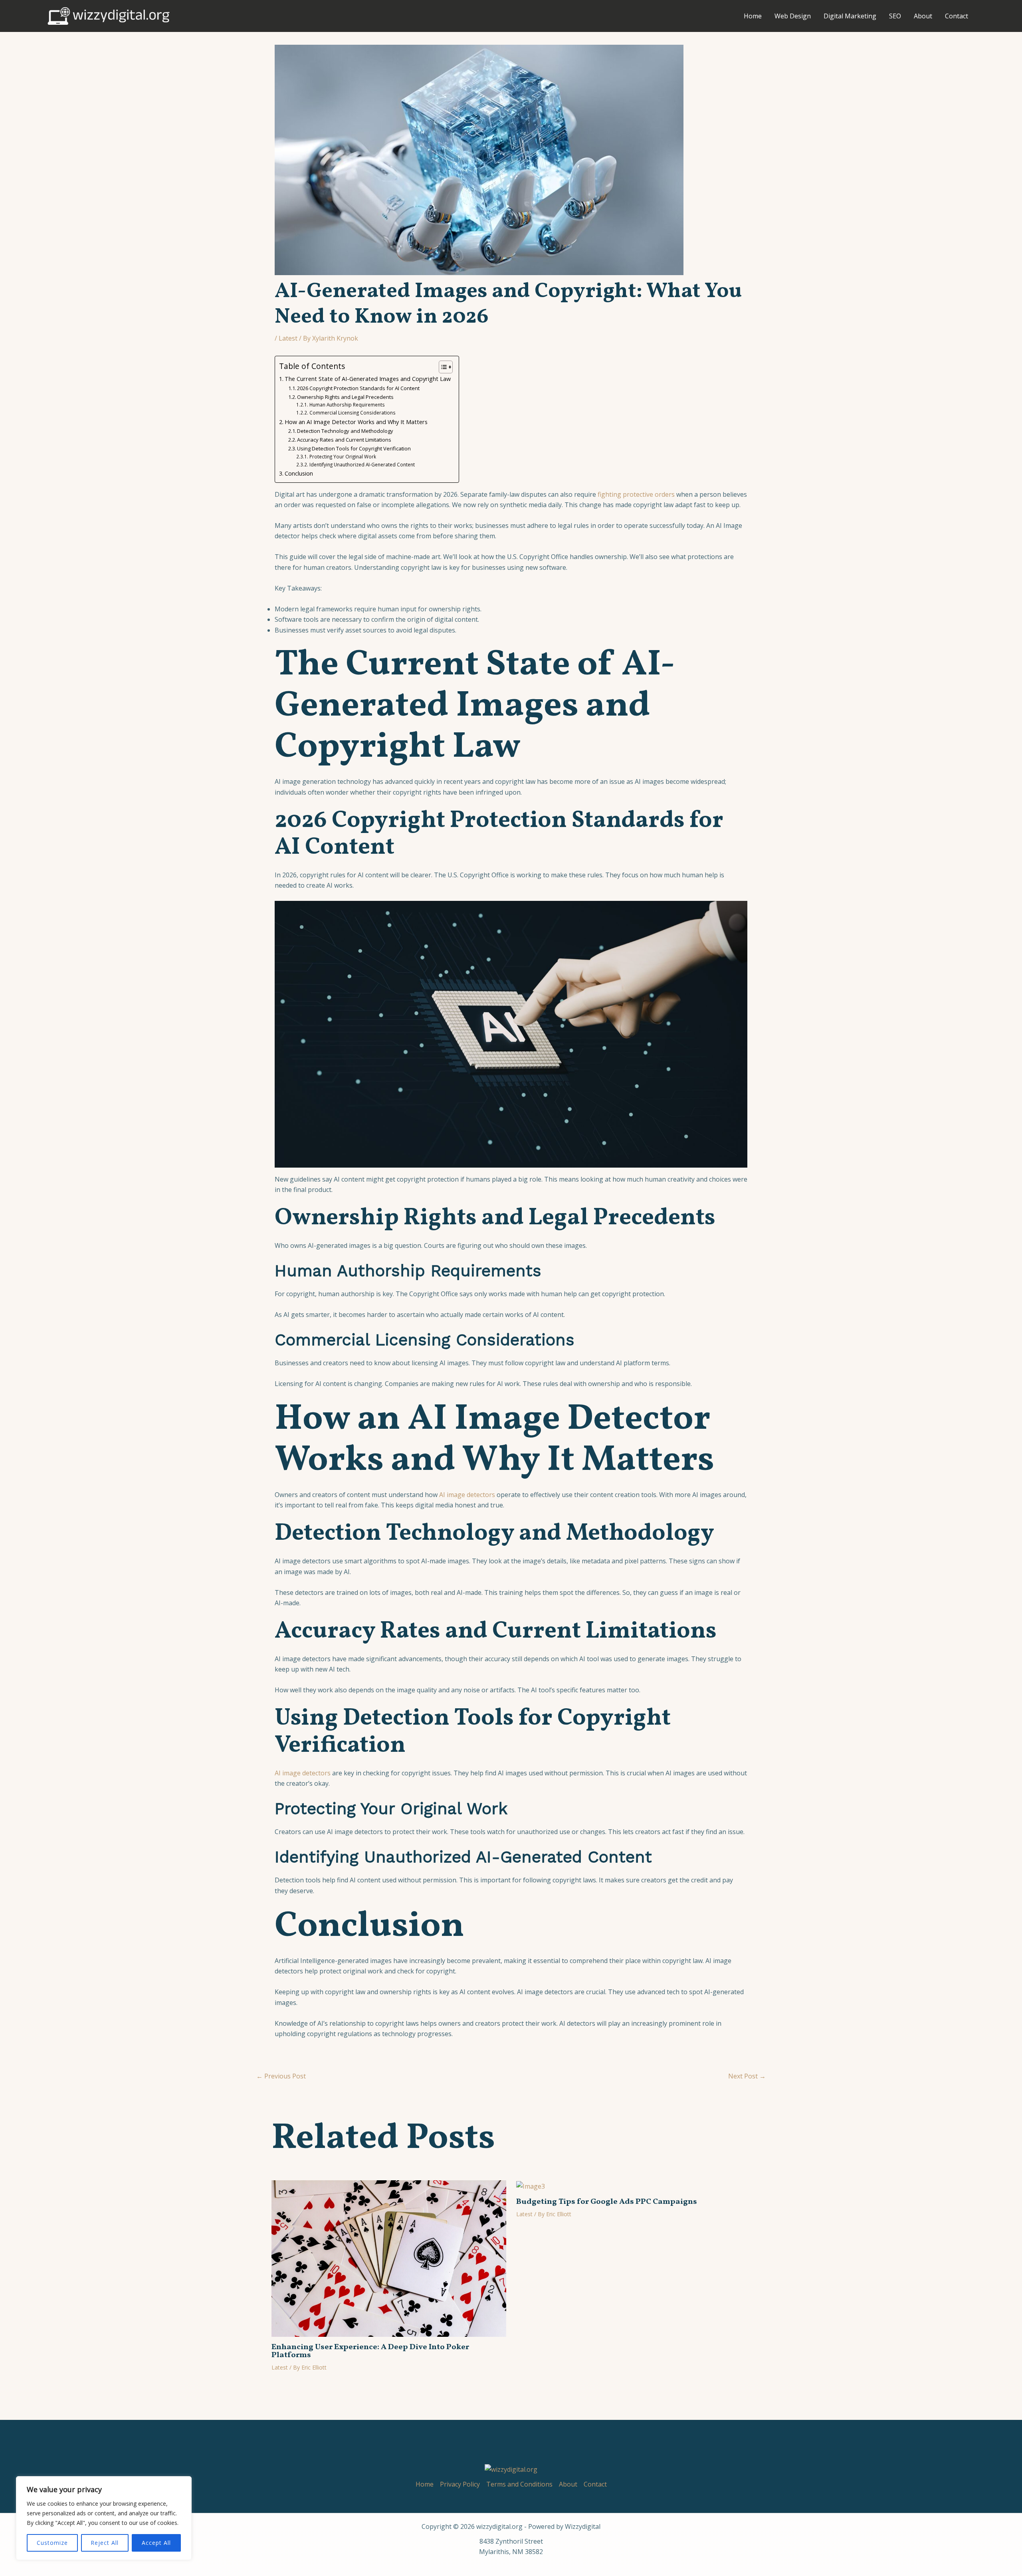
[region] (104, 2518)
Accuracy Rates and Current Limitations (344, 440)
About (923, 16)
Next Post (747, 2076)
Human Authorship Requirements (347, 405)
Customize (52, 2543)
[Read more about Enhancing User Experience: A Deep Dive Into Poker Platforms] (389, 2258)
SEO (895, 16)
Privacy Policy (460, 2484)
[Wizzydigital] (109, 15)
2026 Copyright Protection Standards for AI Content (358, 388)
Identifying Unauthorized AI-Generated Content (362, 465)
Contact (957, 16)
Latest (288, 338)
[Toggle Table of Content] (442, 367)
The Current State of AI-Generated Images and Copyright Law (368, 379)
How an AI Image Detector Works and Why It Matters (356, 422)
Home (753, 16)
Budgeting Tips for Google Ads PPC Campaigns (607, 2202)
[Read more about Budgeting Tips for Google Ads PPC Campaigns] (531, 2185)
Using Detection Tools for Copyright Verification (354, 448)
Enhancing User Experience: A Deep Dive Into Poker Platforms (370, 2351)
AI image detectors (467, 1495)
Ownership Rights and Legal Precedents (345, 397)
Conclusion (299, 473)
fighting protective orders (636, 494)
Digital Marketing (850, 16)
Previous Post (281, 2076)
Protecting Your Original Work (343, 457)
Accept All (156, 2543)
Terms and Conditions (519, 2484)
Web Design (793, 16)
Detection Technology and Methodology (345, 431)
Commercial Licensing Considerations (352, 413)
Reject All (105, 2543)
